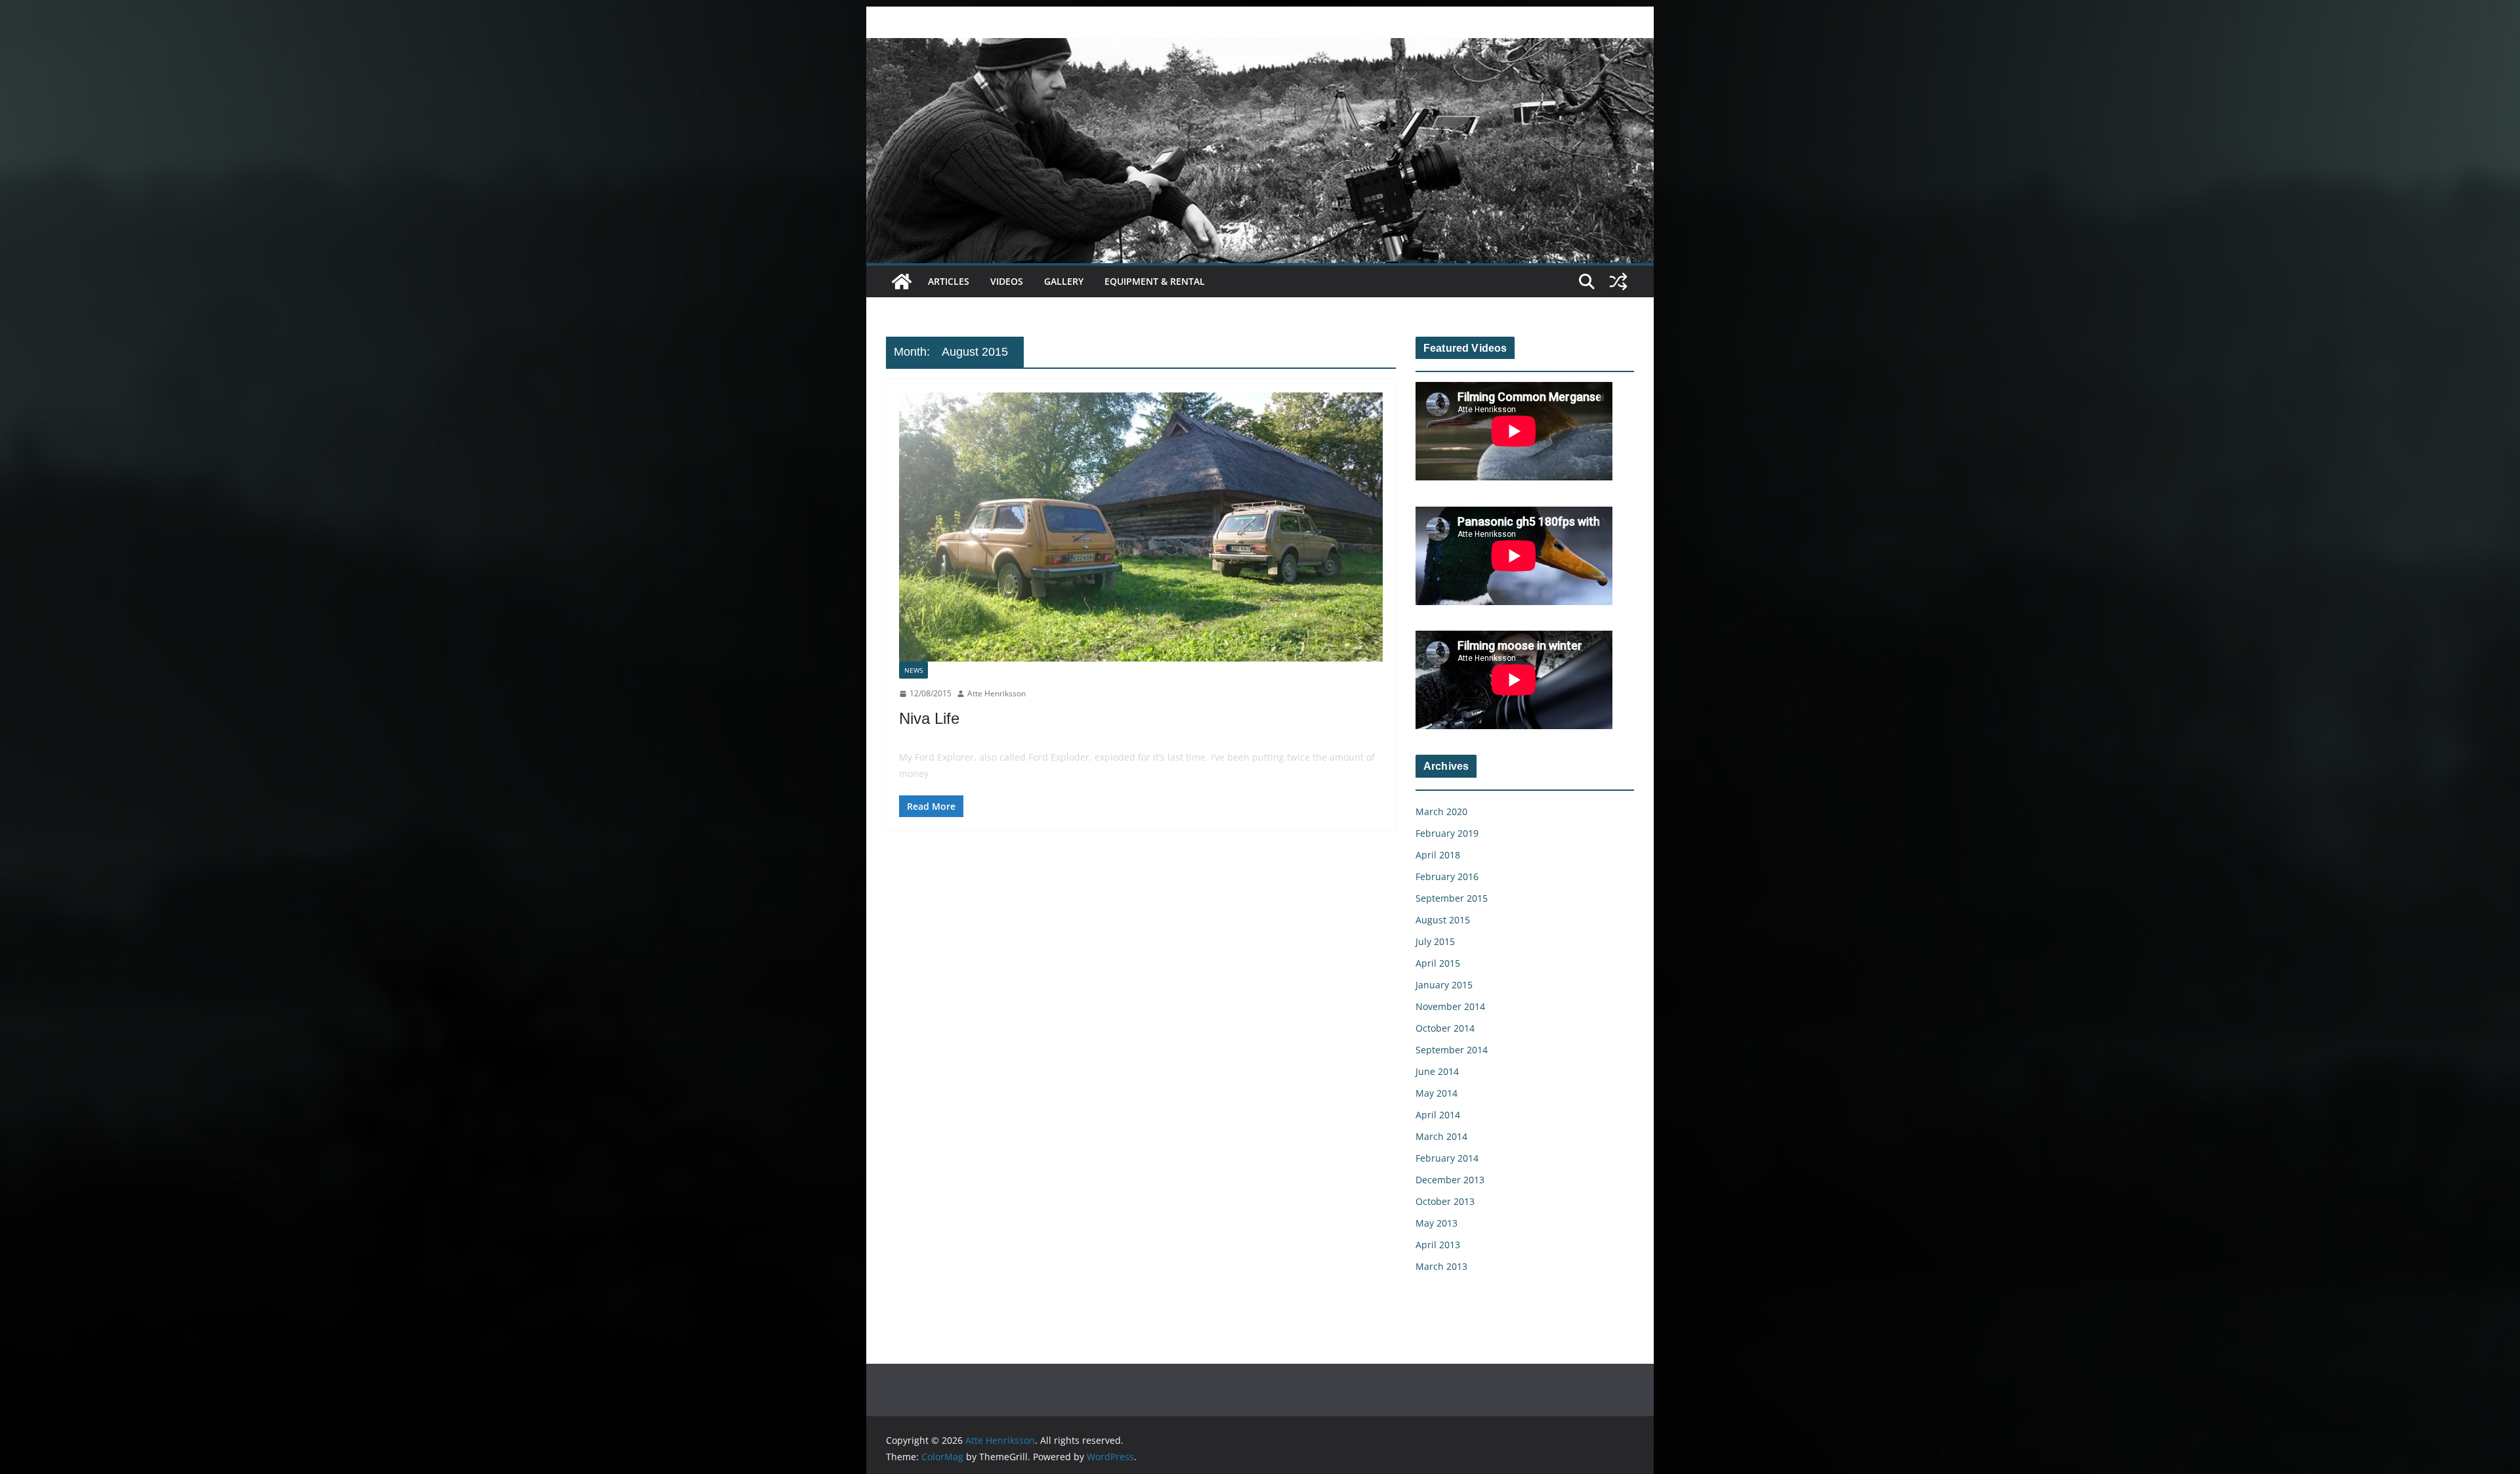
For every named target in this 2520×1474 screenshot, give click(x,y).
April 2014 (1438, 1115)
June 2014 (1437, 1071)
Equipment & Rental (1155, 281)
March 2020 (1441, 811)
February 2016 (1447, 876)
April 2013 (1438, 1245)
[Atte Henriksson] (1260, 47)
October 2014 (1445, 1028)
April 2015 (1438, 963)
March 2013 (1441, 1266)
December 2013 (1450, 1180)
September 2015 (1452, 898)
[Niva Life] (1141, 527)
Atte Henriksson (997, 693)
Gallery (1064, 281)
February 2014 (1447, 1158)
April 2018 (1438, 855)
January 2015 (1444, 985)
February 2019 (1447, 833)
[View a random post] (1618, 282)
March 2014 (1441, 1136)
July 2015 (1435, 941)
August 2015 (1443, 920)
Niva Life (929, 718)
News (913, 670)
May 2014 (1437, 1093)
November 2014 (1450, 1006)
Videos (1007, 281)
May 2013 (1437, 1223)
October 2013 (1445, 1201)
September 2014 (1452, 1050)
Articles (949, 281)
